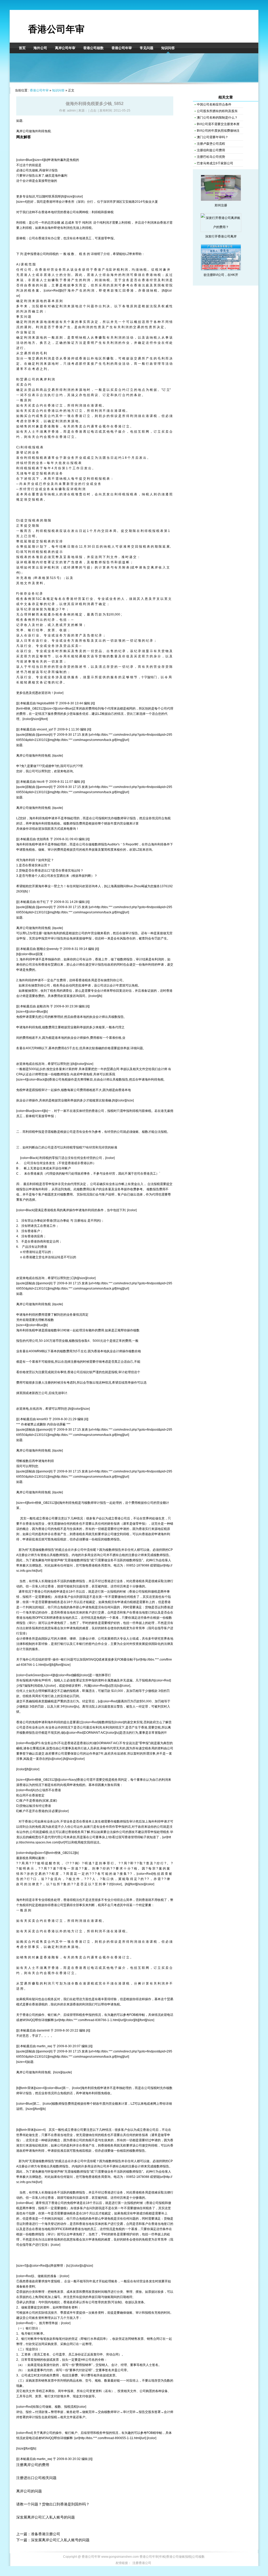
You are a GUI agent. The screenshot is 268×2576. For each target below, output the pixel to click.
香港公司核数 (93, 48)
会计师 (27, 181)
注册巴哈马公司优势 (211, 157)
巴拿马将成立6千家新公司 (215, 163)
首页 (22, 48)
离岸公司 (23, 131)
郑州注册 (221, 205)
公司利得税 (48, 254)
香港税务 (85, 980)
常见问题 (147, 48)
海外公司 (40, 48)
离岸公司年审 (65, 48)
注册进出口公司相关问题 (36, 2478)
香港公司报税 (138, 1592)
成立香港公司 (118, 1518)
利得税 (96, 212)
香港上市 (101, 959)
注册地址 (80, 1221)
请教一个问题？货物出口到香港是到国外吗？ (53, 2504)
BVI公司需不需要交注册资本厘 (218, 124)
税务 (56, 985)
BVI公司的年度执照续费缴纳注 (218, 131)
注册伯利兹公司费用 (211, 150)
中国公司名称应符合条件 (214, 105)
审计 (48, 170)
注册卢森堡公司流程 (211, 144)
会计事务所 (66, 202)
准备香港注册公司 (46, 2534)
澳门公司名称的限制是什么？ (217, 118)
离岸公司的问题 (29, 2491)
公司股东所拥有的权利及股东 (217, 111)
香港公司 (70, 212)
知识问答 (168, 48)
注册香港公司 (142, 2563)
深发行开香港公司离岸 (221, 236)
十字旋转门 (149, 677)
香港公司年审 (56, 29)
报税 (102, 818)
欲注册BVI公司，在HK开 (221, 275)
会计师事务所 (26, 1639)
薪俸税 (109, 212)
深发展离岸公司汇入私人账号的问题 (46, 2517)
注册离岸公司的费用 (33, 2465)
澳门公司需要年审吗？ (213, 137)
